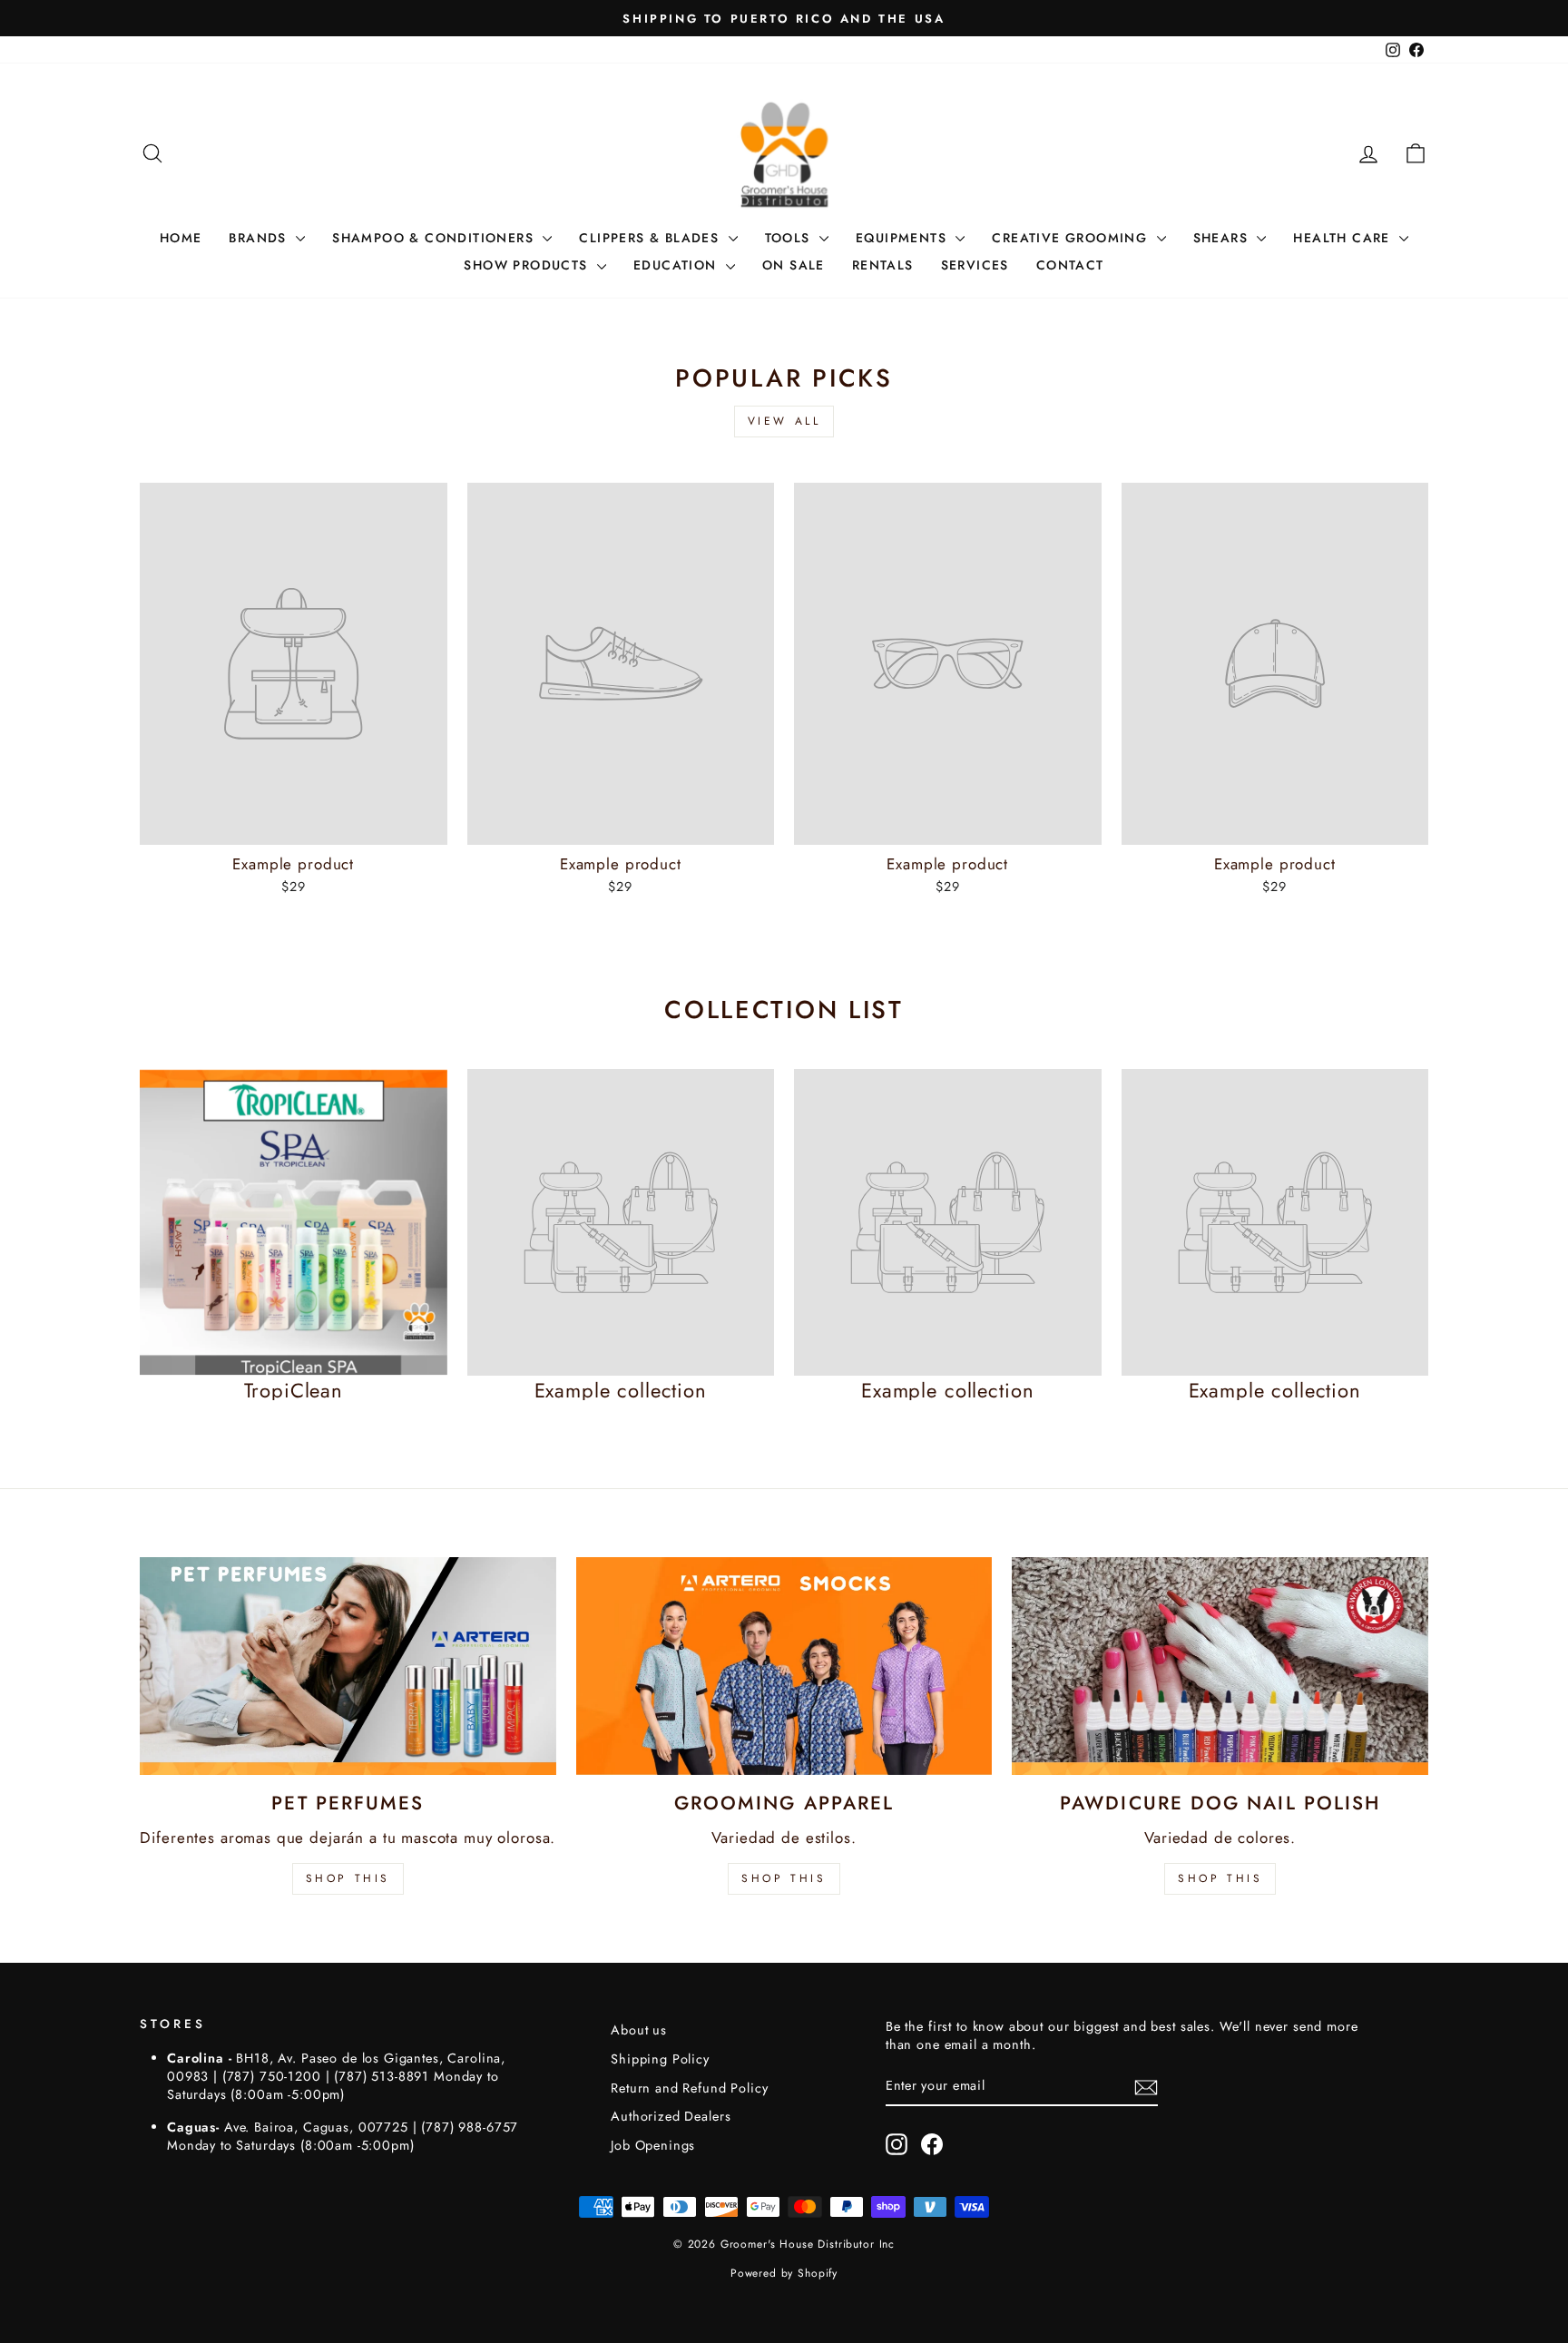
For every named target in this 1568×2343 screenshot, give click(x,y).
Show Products (528, 265)
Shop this (1220, 1878)
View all (784, 421)
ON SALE (794, 265)
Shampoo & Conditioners (435, 238)
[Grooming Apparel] (784, 1666)
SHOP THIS (348, 1878)
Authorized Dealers (671, 2116)
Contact (1070, 265)
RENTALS (883, 265)
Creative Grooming (1072, 238)
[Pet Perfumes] (348, 1666)
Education (677, 265)
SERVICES (975, 265)
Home (181, 238)
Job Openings (653, 2145)
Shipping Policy (660, 2059)
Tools (790, 238)
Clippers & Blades (651, 238)
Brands (260, 238)
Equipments (903, 238)
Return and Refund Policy (689, 2088)
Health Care (1344, 238)
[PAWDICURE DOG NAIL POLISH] (1220, 1666)
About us (639, 2030)
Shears (1223, 238)
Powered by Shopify (784, 2273)
